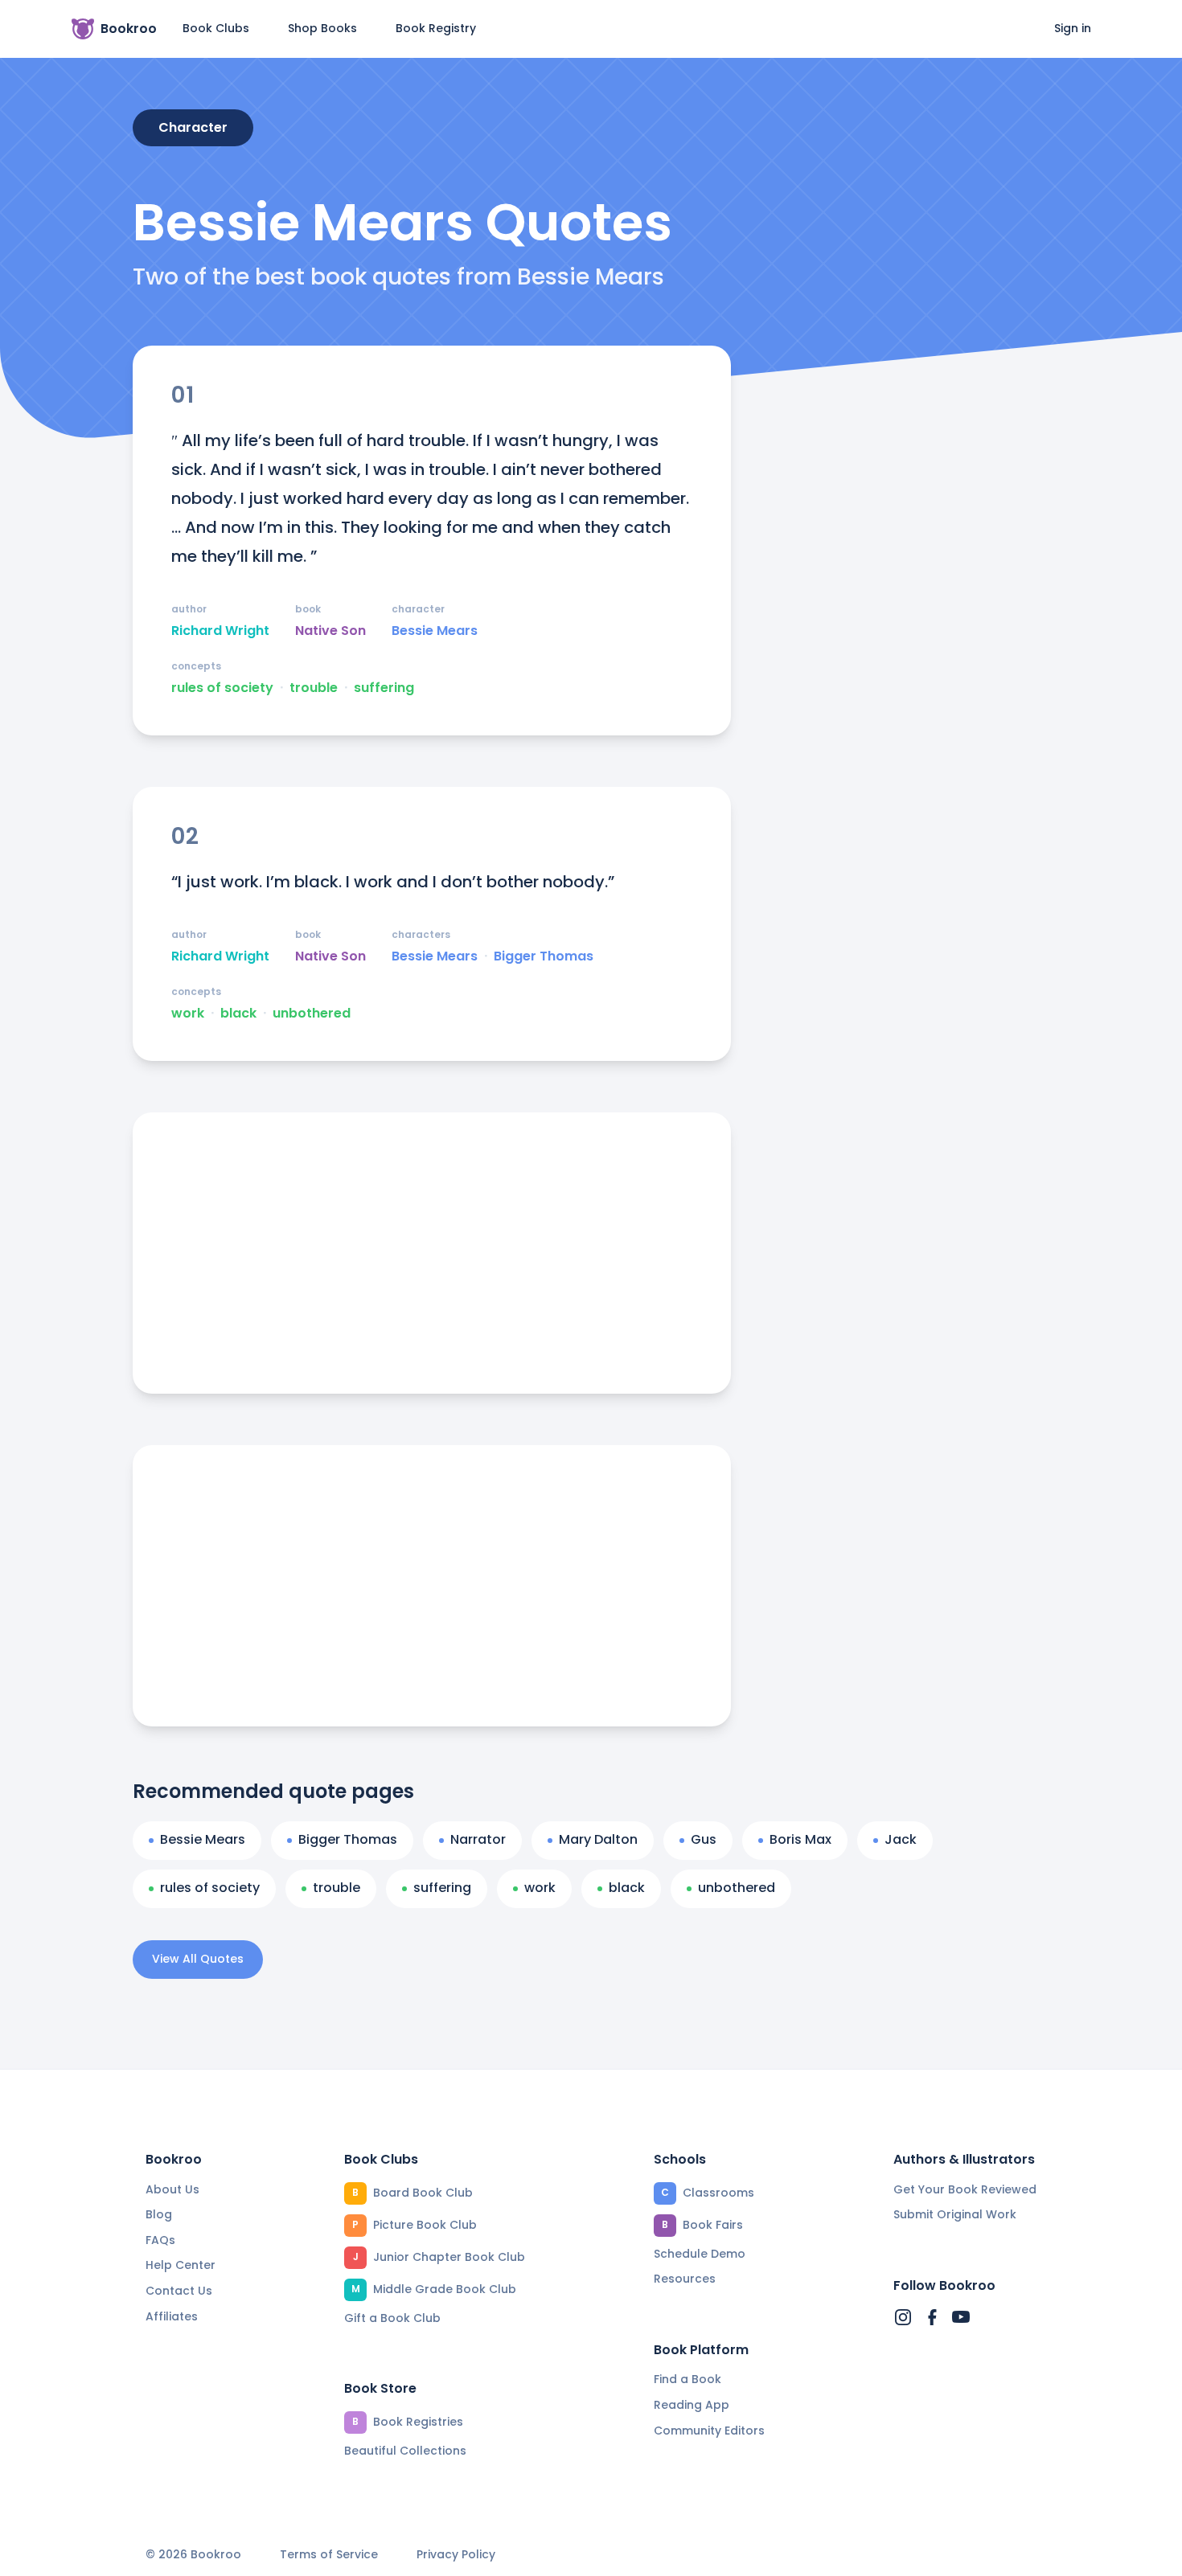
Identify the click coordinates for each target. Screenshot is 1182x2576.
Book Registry (436, 28)
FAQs (160, 2240)
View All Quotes (198, 1959)
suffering (384, 688)
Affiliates (172, 2316)
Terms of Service (329, 2555)
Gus (704, 1839)
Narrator (478, 1839)
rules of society (222, 688)
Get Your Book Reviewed (965, 2189)
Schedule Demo (700, 2254)
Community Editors (709, 2431)
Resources (685, 2279)
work (188, 1014)
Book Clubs (216, 28)
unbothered (312, 1014)
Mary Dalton (598, 1839)
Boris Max (800, 1839)
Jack (901, 1839)
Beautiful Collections (405, 2451)
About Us (172, 2189)
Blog (159, 2214)
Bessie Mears (435, 631)
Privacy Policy (456, 2555)
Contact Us (179, 2291)
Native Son (330, 631)
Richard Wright (220, 631)
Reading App (692, 2405)
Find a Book (687, 2379)
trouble (314, 688)
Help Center (181, 2265)
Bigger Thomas (544, 956)
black (238, 1014)
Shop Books (322, 28)
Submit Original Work (955, 2214)
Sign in (1073, 28)
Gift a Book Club (392, 2318)
